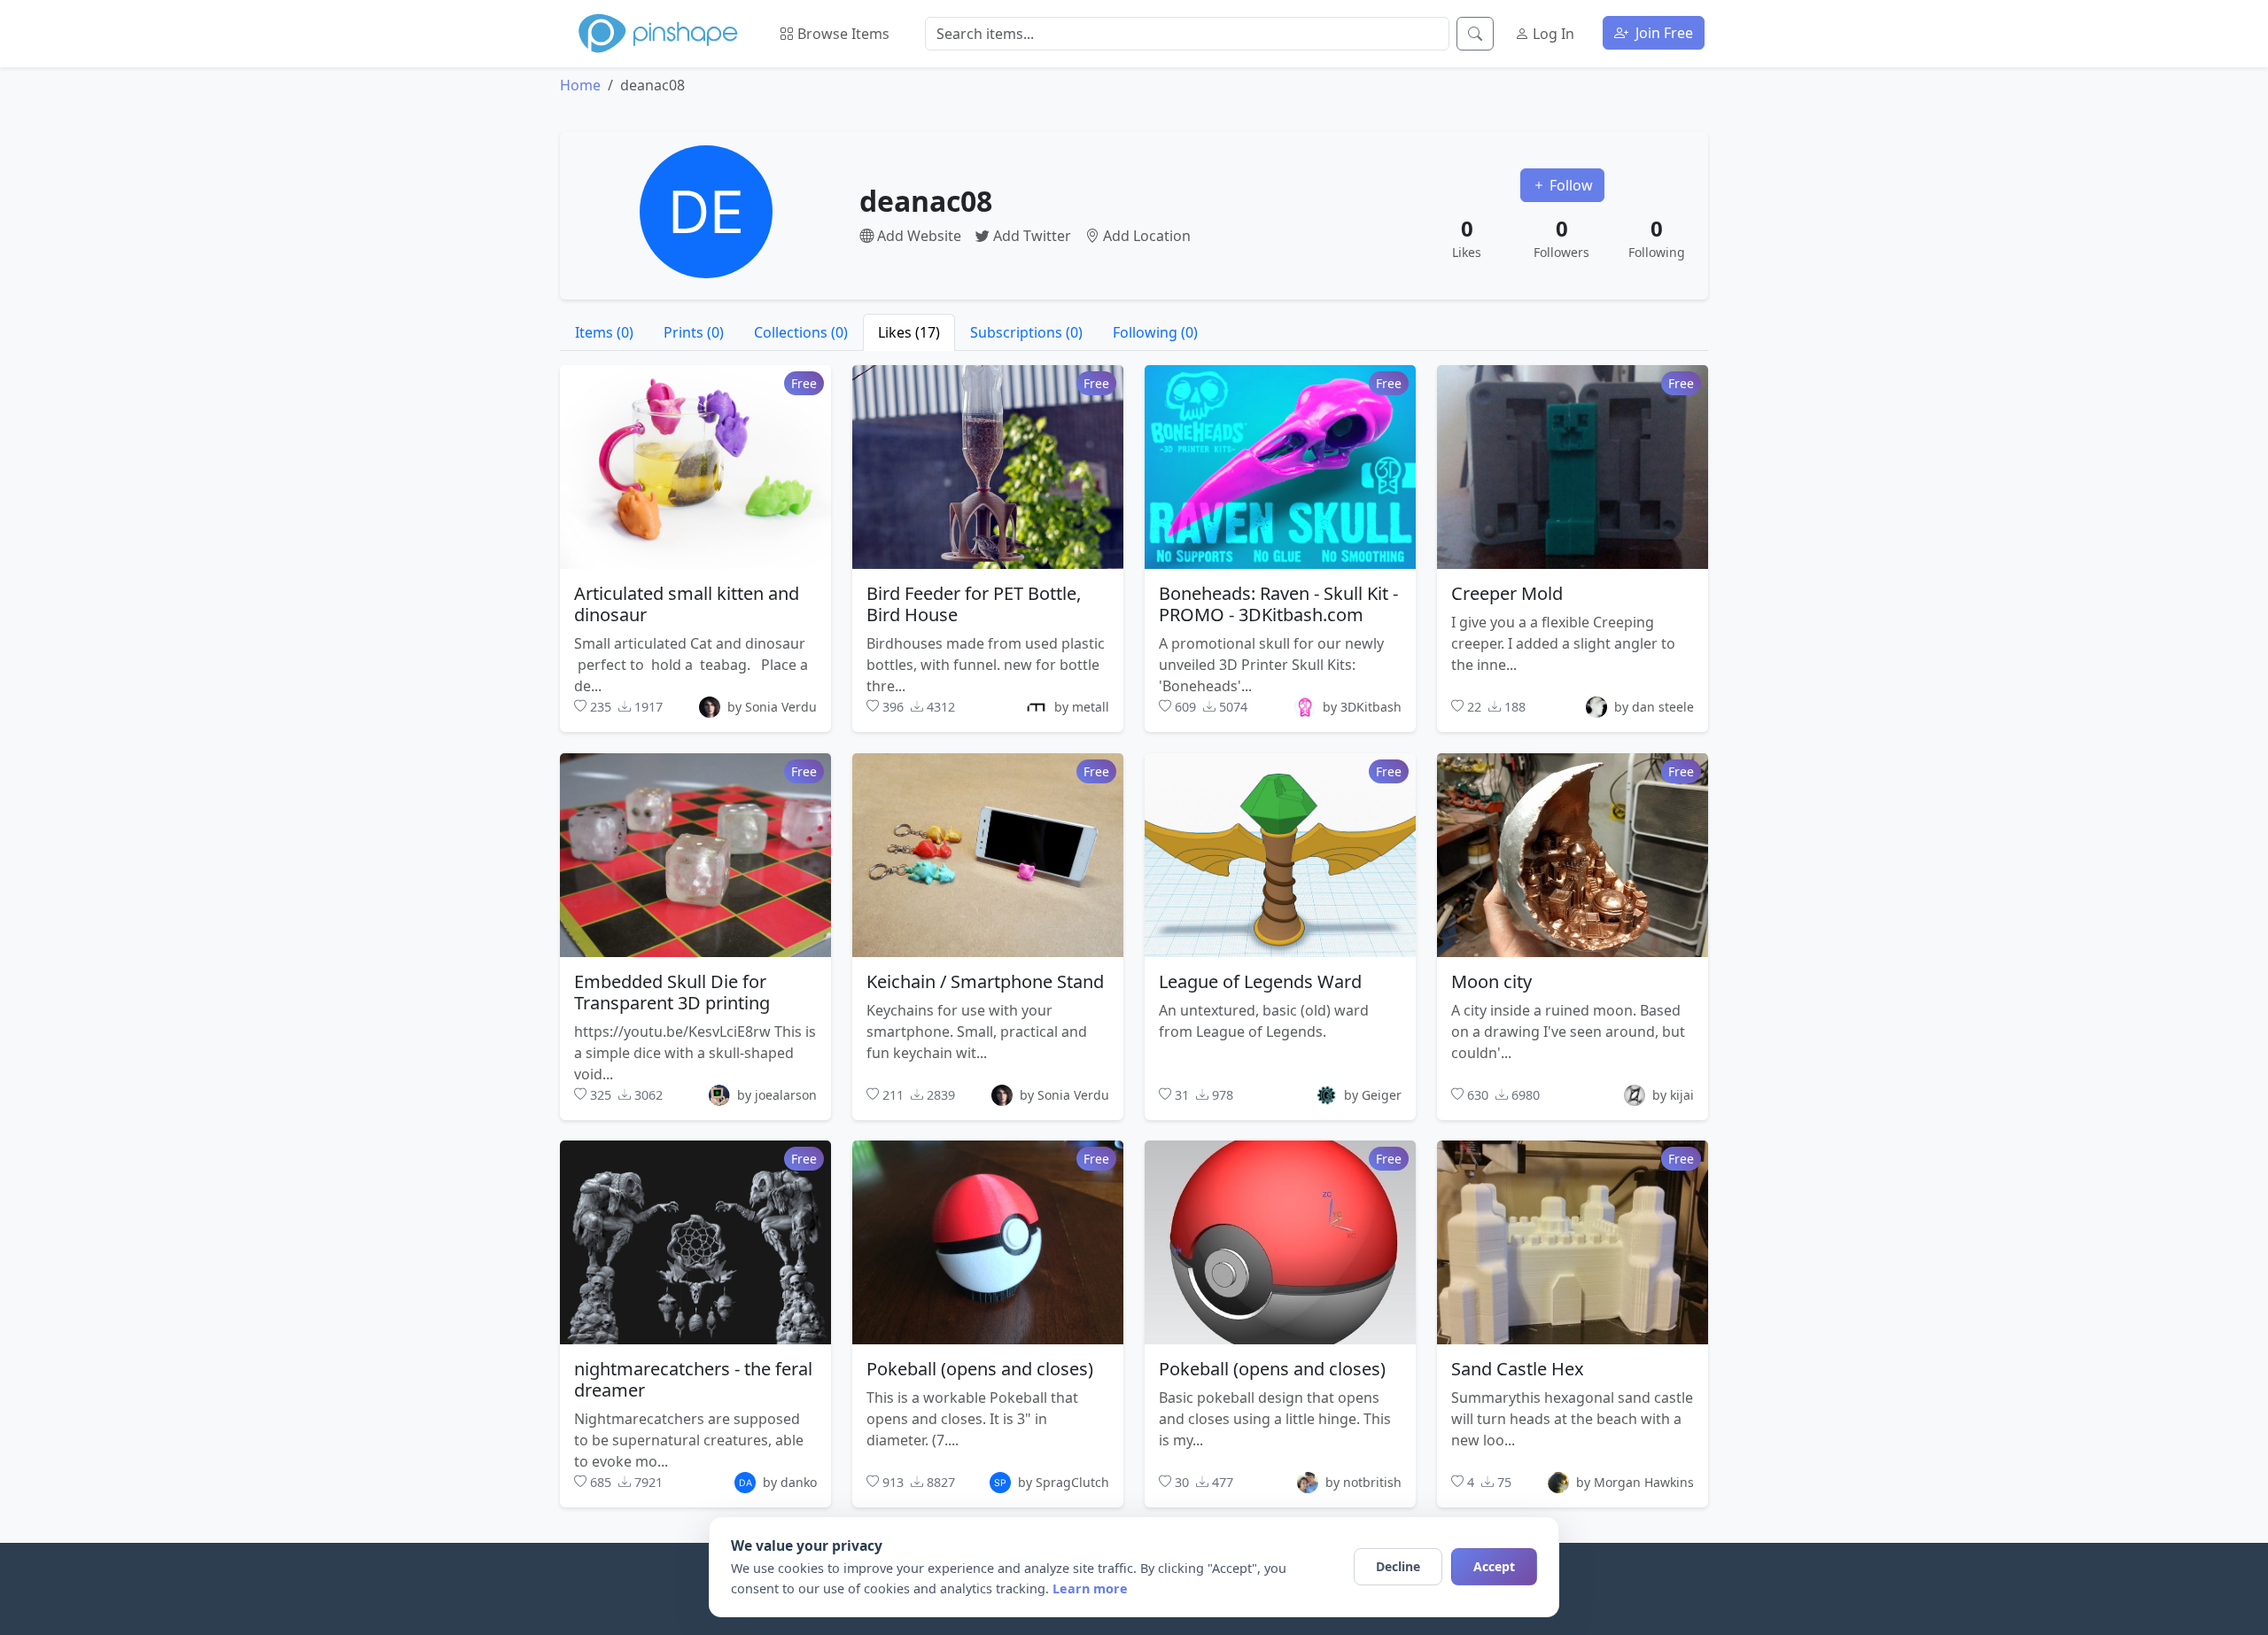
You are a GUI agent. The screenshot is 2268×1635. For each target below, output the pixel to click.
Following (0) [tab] (1155, 332)
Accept (1494, 1566)
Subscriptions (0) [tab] (1026, 332)
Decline (1398, 1566)
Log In (1552, 34)
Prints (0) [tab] (694, 332)
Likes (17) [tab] (909, 332)
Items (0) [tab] (604, 332)
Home (580, 85)
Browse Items (842, 34)
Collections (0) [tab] (801, 332)
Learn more (1090, 1588)
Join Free (1662, 33)
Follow (1569, 185)
